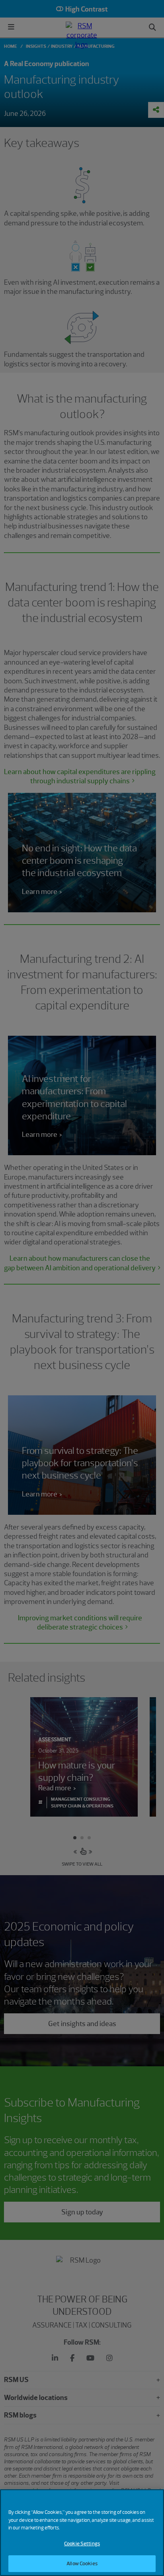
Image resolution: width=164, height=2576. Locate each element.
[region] (82, 2533)
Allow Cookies (82, 2563)
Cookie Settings (82, 2544)
